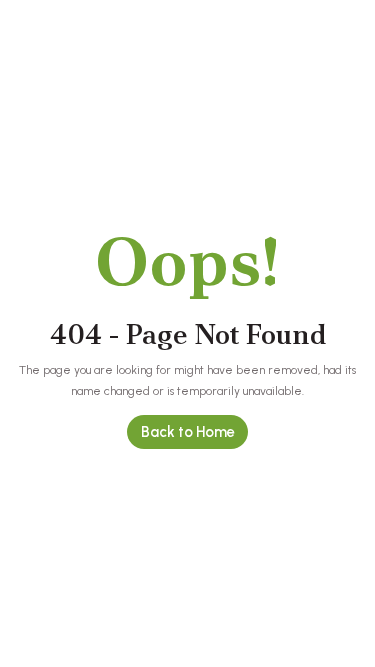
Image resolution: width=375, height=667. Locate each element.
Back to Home (188, 432)
